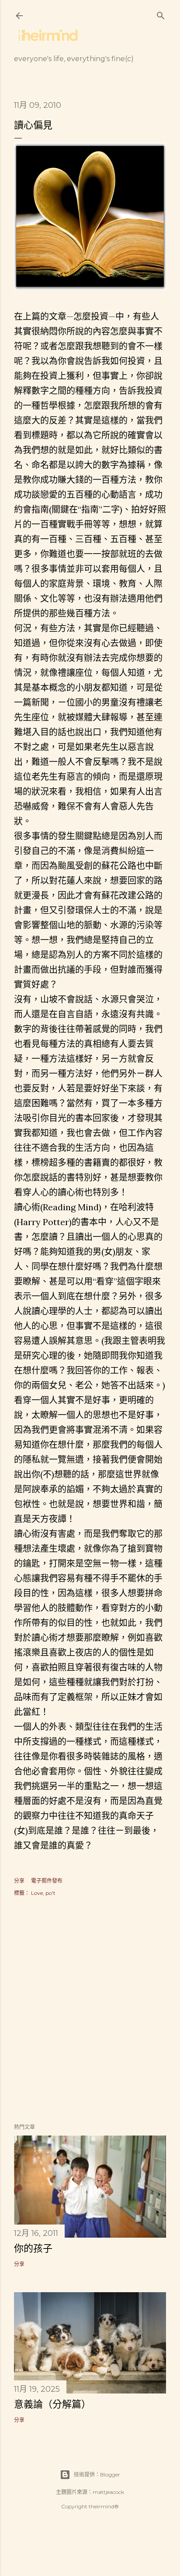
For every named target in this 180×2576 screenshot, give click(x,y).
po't (50, 1893)
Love (37, 1893)
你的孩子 (33, 2248)
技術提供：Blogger (97, 2474)
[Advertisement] (90, 2011)
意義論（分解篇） (52, 2404)
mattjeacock (108, 2492)
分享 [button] (19, 1881)
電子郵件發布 (47, 1881)
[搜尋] (161, 14)
